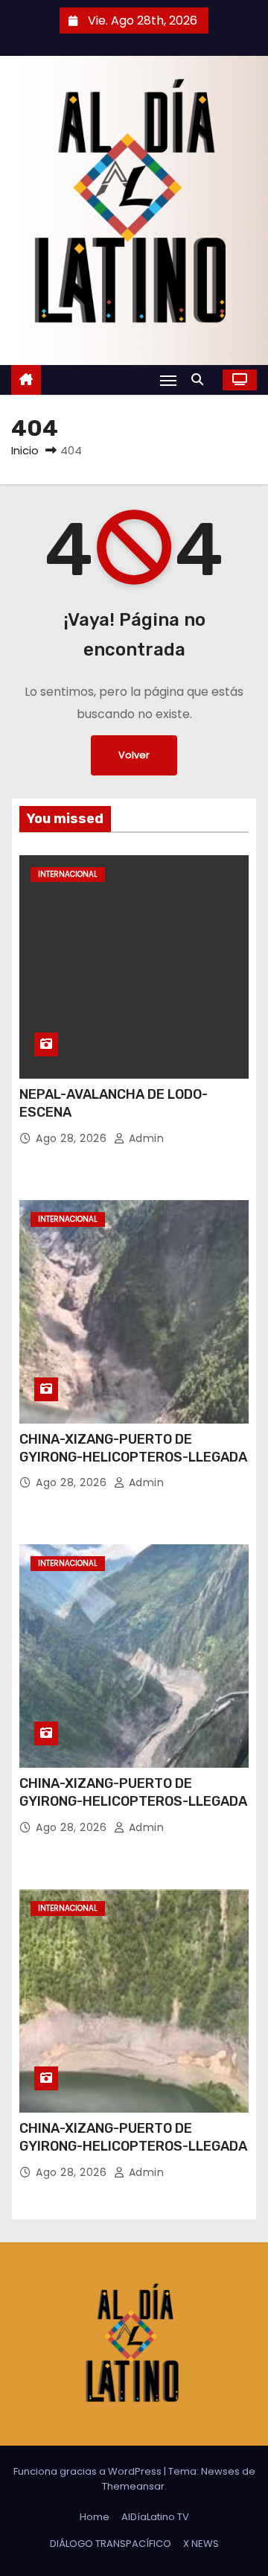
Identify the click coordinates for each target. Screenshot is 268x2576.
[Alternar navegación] (168, 380)
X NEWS (201, 2544)
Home (95, 2517)
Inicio (25, 450)
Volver (134, 755)
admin (144, 1138)
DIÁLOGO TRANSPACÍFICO (111, 2544)
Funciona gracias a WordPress (89, 2471)
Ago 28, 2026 (73, 1138)
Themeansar (133, 2486)
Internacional (68, 874)
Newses (220, 2471)
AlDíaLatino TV (155, 2517)
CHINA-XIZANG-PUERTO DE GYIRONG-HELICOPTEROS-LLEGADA (133, 1448)
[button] (201, 380)
